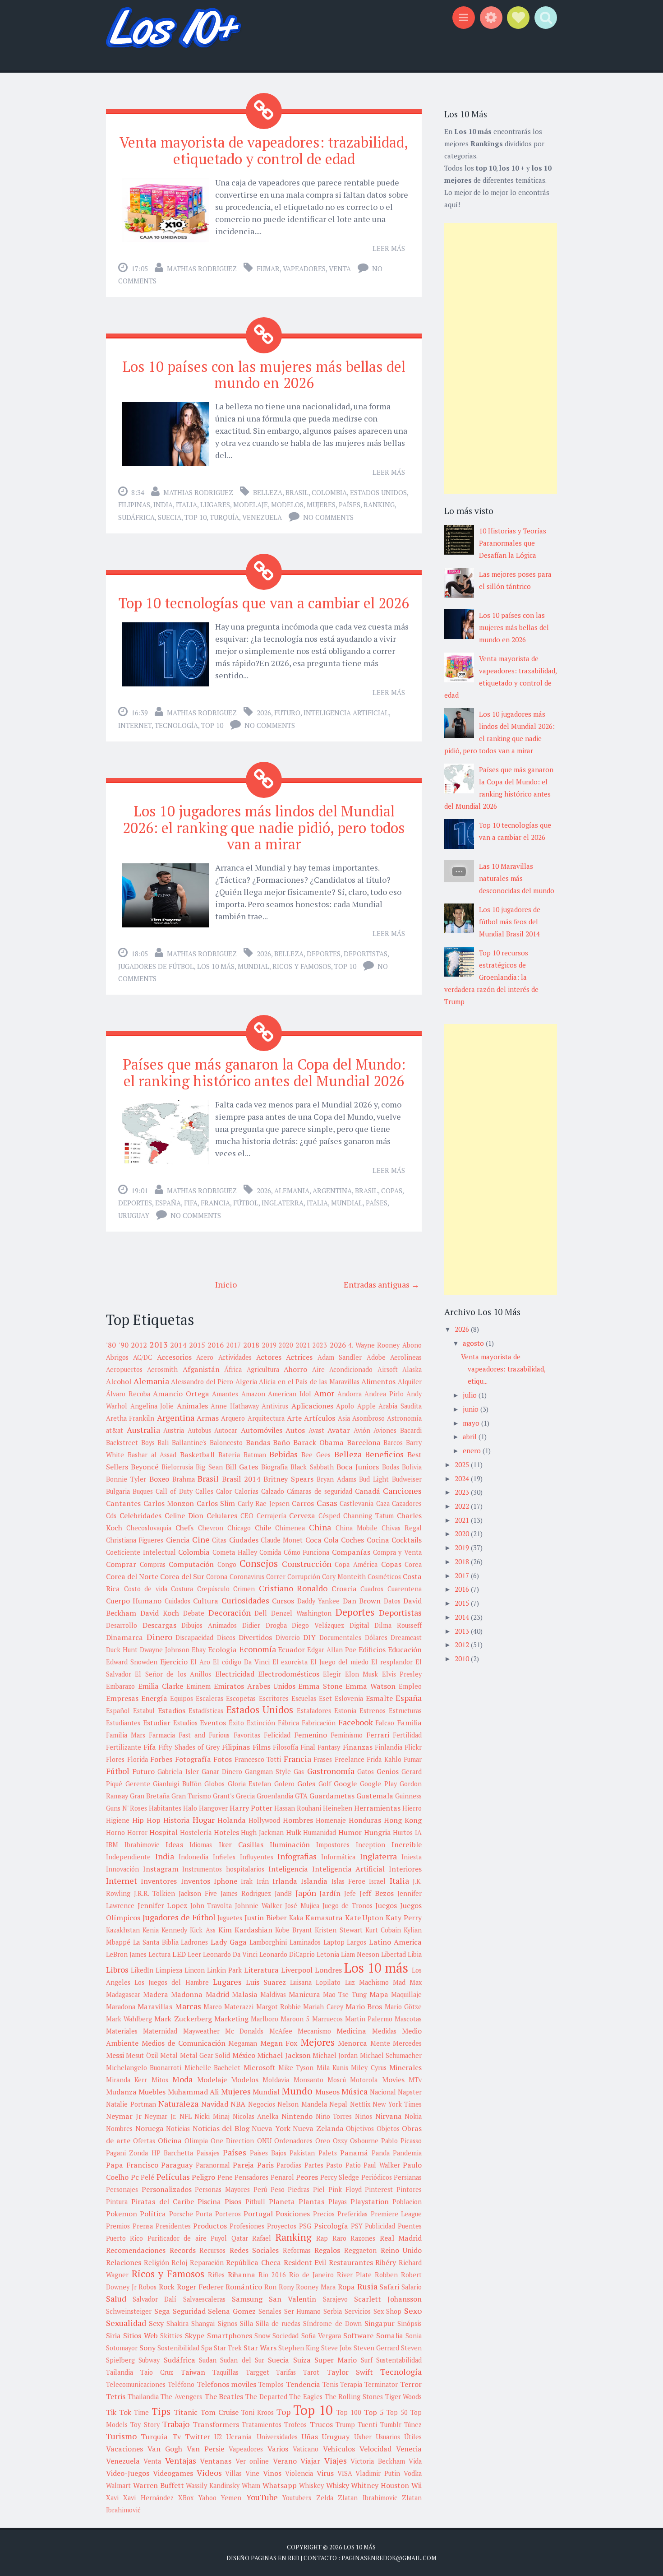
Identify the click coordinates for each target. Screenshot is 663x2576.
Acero (205, 1357)
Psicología (331, 2226)
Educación (405, 1649)
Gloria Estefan (250, 1784)
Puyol (219, 2238)
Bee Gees (316, 1455)
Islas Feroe (348, 1881)
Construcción (307, 1564)
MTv (415, 2080)
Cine (201, 1539)
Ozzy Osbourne (356, 2141)
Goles (306, 1784)
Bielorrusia (177, 1467)
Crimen (244, 1589)
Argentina (332, 1191)
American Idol (290, 1394)
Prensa (143, 2226)
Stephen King (299, 2348)
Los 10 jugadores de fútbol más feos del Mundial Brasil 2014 (510, 922)
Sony (147, 2348)
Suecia (170, 517)
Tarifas (286, 2372)
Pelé (147, 2177)
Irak (247, 1881)
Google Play (378, 1784)
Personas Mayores (222, 2189)
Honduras (365, 1820)
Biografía (274, 1467)
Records (183, 2250)
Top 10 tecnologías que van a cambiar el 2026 (264, 603)
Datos (392, 1601)
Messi (115, 2055)
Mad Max (407, 1982)
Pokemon (122, 2214)
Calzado (273, 1491)
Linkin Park (224, 1970)
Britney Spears (288, 1479)
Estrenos (373, 1711)
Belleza (268, 492)
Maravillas (155, 2006)
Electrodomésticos (289, 1674)
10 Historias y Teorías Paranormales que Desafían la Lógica (513, 543)
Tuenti (367, 2425)
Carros (303, 1503)
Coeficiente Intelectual (141, 1552)
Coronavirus (247, 1577)
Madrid (217, 1994)
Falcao (385, 1723)
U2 (218, 2437)
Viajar (310, 2461)
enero (473, 1450)
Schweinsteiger (129, 2311)
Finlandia (389, 1747)
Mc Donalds (244, 2031)
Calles (204, 1491)
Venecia (409, 2449)
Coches (352, 1540)
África (233, 1369)
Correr (276, 1577)
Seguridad (189, 2311)
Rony (286, 2287)
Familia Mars (126, 1735)
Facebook (356, 1722)
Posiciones (293, 2214)
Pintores (409, 2189)
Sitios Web (140, 2335)
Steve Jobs (336, 2348)
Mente (380, 2043)
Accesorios (174, 1357)
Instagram (161, 1869)
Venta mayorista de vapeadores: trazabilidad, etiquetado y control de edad (264, 151)
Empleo (410, 1686)
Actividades (235, 1357)
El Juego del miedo (339, 1662)
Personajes (122, 2189)
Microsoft (260, 2067)
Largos (357, 1942)
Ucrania (239, 2437)
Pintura (117, 2202)
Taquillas (226, 2372)
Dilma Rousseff (398, 1625)
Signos (228, 2323)
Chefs (184, 1528)
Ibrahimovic (142, 1845)
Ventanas (216, 2461)
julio (471, 1395)
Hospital (163, 1832)
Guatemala (375, 1796)
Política (153, 2214)
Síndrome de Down (332, 2323)
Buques (143, 1491)
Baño (281, 1442)
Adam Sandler (340, 1357)
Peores (307, 2177)
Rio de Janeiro (311, 2275)
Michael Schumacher (391, 2055)
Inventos (196, 1881)
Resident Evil (305, 2262)
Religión (157, 2263)
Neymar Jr (124, 2116)
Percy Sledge (340, 2177)
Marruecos (327, 2019)
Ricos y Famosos (302, 966)
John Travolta (211, 1906)
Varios (278, 2449)
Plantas (311, 2201)
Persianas (408, 2177)
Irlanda (285, 1881)
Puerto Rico (124, 2238)
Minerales (405, 2067)
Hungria (378, 1832)
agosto (474, 1343)
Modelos (287, 505)
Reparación (207, 2263)
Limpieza (169, 1970)
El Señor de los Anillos (173, 1674)
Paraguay (177, 2165)
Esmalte (379, 1698)
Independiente (128, 1857)
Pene (225, 2177)
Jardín (330, 1893)
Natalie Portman (131, 2104)
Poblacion (407, 2202)
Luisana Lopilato (315, 1982)
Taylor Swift (350, 2372)
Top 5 (374, 2412)
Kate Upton (364, 1918)
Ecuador (291, 1649)
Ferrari (378, 1735)
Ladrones (194, 1942)
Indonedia (193, 1857)
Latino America (395, 1942)
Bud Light (374, 1479)
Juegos (386, 1905)
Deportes (324, 954)
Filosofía (285, 1747)
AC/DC (143, 1357)
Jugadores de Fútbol (156, 966)
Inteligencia (288, 1869)
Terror (411, 2384)
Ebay (199, 1650)
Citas (219, 1540)
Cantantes (123, 1503)
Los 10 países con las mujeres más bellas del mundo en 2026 (264, 375)
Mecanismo (314, 2031)
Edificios (372, 1649)
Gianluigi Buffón (177, 1784)
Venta (340, 269)
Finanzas (358, 1747)
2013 (159, 1344)
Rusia (367, 2286)
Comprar (121, 1564)
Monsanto (308, 2080)
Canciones (402, 1491)
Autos (295, 1430)
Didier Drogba (265, 1625)
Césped (329, 1516)
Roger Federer (200, 2287)
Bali (163, 1443)
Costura (182, 1589)
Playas (338, 2202)
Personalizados (167, 2189)
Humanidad (320, 1832)
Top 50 (397, 2412)
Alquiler (410, 1382)
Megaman (243, 2043)
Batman (255, 1455)
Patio (353, 2165)
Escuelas (304, 1698)
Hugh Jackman (262, 1832)
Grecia (245, 1796)
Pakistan (302, 2153)
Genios (388, 1771)
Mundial (253, 966)
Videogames (173, 2473)
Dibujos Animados (209, 1625)
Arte (294, 1418)
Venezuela (262, 517)
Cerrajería (272, 1516)
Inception (371, 1845)
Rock (167, 2287)
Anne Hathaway (235, 1406)
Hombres (298, 1820)
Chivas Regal (402, 1528)
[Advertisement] (501, 358)
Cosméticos (384, 1577)
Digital (359, 1625)
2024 (463, 1478)
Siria (113, 2335)
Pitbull (255, 2202)
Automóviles (262, 1430)
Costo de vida (146, 1589)
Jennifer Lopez (163, 1905)
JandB (283, 1893)
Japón (306, 1893)
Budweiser (407, 1479)
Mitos (160, 2080)
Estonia (345, 1711)
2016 (216, 1345)
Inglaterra (283, 1203)
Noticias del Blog (221, 2128)
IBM (112, 1845)
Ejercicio (174, 1662)
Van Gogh (165, 2449)
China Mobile (357, 1528)
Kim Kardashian (245, 1930)
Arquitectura (266, 1418)
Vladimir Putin (378, 2473)
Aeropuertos (124, 1369)
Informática (338, 1857)
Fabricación (319, 1723)
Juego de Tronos (348, 1906)
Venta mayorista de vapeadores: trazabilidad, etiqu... (503, 1369)
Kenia (151, 1930)
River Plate (354, 2275)
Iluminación (290, 1844)
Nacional (383, 2092)
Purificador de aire (177, 2238)
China (320, 1527)
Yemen (231, 2498)
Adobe (376, 1357)
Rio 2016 (272, 2275)
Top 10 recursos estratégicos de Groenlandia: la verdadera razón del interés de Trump (491, 977)
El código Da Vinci (241, 1662)
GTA (301, 1796)
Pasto (334, 2165)
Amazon (253, 1394)
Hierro (412, 1808)
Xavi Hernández (148, 2498)
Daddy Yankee (318, 1601)
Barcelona (364, 1442)
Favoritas (247, 1735)
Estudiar (157, 1723)
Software (358, 2335)
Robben (386, 2275)
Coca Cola (322, 1540)
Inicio (226, 1284)
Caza (383, 1503)
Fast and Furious (204, 1735)
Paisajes (208, 2153)
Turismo (121, 2436)
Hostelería (196, 1832)
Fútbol (246, 1203)
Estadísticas (206, 1711)
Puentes (410, 2226)
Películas (173, 2177)
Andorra (350, 1394)
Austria (174, 1430)
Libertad (394, 1954)
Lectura (159, 1954)
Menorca (352, 2043)
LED (179, 1954)
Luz (350, 1982)
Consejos (259, 1563)
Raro (339, 2238)
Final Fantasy (320, 1747)
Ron (270, 2287)
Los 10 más (216, 966)
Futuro (287, 713)
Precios (324, 2214)
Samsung (247, 2299)
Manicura (304, 1994)
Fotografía (193, 1759)
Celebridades (140, 1515)
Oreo (323, 2141)
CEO (247, 1516)
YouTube (262, 2497)
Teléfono (181, 2384)
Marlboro (265, 2019)
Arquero (233, 1418)
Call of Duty (174, 1491)
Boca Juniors (358, 1467)
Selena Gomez (232, 2311)
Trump (345, 2425)
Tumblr (391, 2425)
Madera (156, 1994)
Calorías (246, 1491)
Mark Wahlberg (129, 2019)
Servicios (358, 2311)
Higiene (118, 1820)
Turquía (224, 517)
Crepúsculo (213, 1589)
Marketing (231, 2019)
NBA (238, 2104)
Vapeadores (304, 269)
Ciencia (178, 1540)
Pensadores (251, 2177)
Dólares (376, 1638)
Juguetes (230, 1918)
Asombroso (368, 1418)
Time (141, 2412)
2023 (320, 1345)
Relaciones (124, 2262)
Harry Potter (251, 1808)
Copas (392, 1191)
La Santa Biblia (156, 1942)
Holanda (232, 1820)
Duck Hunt (122, 1650)
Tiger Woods (404, 2397)
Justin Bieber (266, 1918)
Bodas (391, 1467)
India (163, 505)
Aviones (385, 1430)
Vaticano (306, 2449)
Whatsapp (280, 2485)
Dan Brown (362, 1601)
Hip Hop (146, 1820)
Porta (204, 2214)
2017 (234, 1345)
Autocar (226, 1430)
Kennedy (174, 1930)
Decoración (230, 1612)
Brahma (184, 1479)
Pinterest (379, 2189)
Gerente (138, 1784)
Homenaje (331, 1820)
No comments (328, 517)
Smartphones (230, 2335)
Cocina (378, 1540)
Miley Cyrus (368, 2068)
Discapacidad (194, 1638)
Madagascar (123, 1995)
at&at (115, 1430)
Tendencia (303, 2384)
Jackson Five (198, 1893)
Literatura (261, 1970)
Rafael (262, 2238)
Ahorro (295, 1369)
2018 (251, 1345)
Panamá (354, 2153)
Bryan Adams (336, 1479)
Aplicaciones (312, 1406)
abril (471, 1436)
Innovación (122, 1869)
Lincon (195, 1970)
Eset (325, 1698)
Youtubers (297, 2498)
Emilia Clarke (161, 1686)
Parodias (289, 2165)
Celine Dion (184, 1515)
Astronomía (404, 1418)
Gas (299, 1772)
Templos (271, 2384)
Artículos (320, 1418)
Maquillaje (406, 1995)
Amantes (225, 1394)
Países (350, 505)
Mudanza (121, 2092)
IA (418, 1832)
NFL (186, 2116)
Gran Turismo (191, 1796)
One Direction (232, 2141)
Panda (381, 2153)
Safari (389, 2287)
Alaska (412, 1369)
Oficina (170, 2140)
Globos (214, 1784)
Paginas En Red (275, 2558)
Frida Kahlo (384, 1759)
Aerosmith (162, 1369)
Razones (363, 2238)
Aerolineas (406, 1357)
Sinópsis (410, 2323)
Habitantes (165, 1808)
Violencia (299, 2473)
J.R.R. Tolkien (154, 1893)
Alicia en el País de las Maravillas (309, 1382)
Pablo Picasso (401, 2141)
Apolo (345, 1406)
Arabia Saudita (400, 1406)
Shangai (203, 2323)
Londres (328, 1970)
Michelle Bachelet (212, 2068)
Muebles (152, 2092)
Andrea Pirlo (384, 1394)
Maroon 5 (295, 2019)
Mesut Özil (142, 2055)
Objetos (388, 2129)
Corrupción (304, 1577)
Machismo (374, 1982)
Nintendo (297, 2116)
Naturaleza (178, 2103)
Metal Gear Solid (205, 2055)
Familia (409, 1723)
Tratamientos (262, 2425)
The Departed (266, 2397)
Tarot (311, 2372)
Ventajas (181, 2460)
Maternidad (160, 2031)
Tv (177, 2437)
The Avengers (181, 2397)
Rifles (216, 2275)
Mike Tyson (296, 2068)
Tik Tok (119, 2412)
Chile (263, 1528)
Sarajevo (335, 2299)
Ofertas (144, 2141)
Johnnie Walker (259, 1906)
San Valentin (292, 2299)
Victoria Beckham (378, 2461)
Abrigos (117, 1357)
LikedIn (142, 1970)
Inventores (159, 1881)
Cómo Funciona (307, 1552)
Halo (190, 1808)
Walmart (118, 2486)
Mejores (318, 2042)
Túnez (413, 2425)
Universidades (277, 2437)
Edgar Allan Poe (332, 1650)
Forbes (161, 1759)
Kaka (296, 1918)
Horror (137, 1832)
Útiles (413, 2437)
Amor (324, 1393)
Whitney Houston (380, 2485)
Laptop (334, 1942)
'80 (111, 1345)
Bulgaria (118, 1491)
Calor (224, 1491)
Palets (328, 2153)
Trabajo (176, 2424)
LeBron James (126, 1954)
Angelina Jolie (152, 1406)
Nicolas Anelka (256, 2116)
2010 (463, 1659)
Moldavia (276, 2080)
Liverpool (297, 1970)
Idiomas (201, 1845)
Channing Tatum (368, 1516)
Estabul (144, 1711)
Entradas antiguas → (382, 1284)
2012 (139, 1345)
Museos (327, 2092)
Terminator (381, 2384)
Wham (251, 2486)
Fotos (223, 1759)
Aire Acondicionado (342, 1369)
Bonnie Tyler (126, 1479)
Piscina (209, 2201)
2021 (303, 1345)
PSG (305, 2226)
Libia (415, 1954)
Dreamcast (406, 1638)
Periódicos (377, 2177)
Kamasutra (324, 1918)
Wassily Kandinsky (213, 2486)
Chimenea (290, 1528)
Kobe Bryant (294, 1930)
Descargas (159, 1625)
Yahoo (207, 2498)
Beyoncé (145, 1467)
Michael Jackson (284, 2055)
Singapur (380, 2323)
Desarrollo (122, 1625)
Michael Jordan (335, 2055)
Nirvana (389, 2116)
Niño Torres (334, 2116)
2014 (178, 1345)
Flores (115, 1759)
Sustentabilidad (399, 2360)
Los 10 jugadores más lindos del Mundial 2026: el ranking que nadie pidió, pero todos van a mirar (264, 828)
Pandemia (407, 2153)
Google (345, 1784)
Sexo (413, 2311)
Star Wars (260, 2348)
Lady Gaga (229, 1942)
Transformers (216, 2424)
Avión (362, 1430)
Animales (192, 1406)
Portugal (258, 2214)
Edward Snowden (132, 1662)
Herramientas (377, 1808)
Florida (138, 1759)
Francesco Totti (258, 1759)
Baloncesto (226, 1443)
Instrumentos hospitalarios (223, 1869)
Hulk (294, 1832)
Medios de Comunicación (184, 2043)
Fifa (191, 1203)
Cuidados (177, 1601)
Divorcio (288, 1638)
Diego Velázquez (318, 1625)
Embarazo (120, 1686)
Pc (135, 2177)
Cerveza (302, 1515)
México (244, 2055)
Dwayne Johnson (165, 1650)
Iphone (226, 1881)
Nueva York (271, 2128)
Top (283, 2412)
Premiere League (396, 2214)
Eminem (198, 1686)
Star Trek (228, 2348)
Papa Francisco (132, 2165)
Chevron (211, 1528)
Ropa (346, 2287)
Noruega (150, 2128)
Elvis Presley (402, 1674)
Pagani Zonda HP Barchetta (150, 2153)
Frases (323, 1759)
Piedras (299, 2189)
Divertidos (255, 1637)
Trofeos (295, 2425)
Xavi (112, 2498)
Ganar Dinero (222, 1772)
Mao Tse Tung (345, 1995)
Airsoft (388, 1369)
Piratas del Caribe (163, 2201)
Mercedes (407, 2043)
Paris (265, 2165)
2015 (197, 1345)
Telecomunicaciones (136, 2384)
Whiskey (311, 2486)
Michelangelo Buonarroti (144, 2068)
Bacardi (411, 1430)
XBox (186, 2498)
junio (472, 1409)
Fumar (268, 269)
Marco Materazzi (228, 2007)
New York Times (397, 2104)
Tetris (116, 2396)
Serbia (333, 2311)
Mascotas (408, 2019)
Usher (363, 2437)
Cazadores (407, 1503)
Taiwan (193, 2372)
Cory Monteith (344, 1577)
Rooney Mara (316, 2287)
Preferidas (352, 2214)
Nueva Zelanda (318, 2128)
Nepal (338, 2104)
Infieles (224, 1857)
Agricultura (263, 1369)
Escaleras (209, 1698)
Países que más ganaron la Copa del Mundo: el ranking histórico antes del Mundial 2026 (264, 1073)
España (168, 1203)
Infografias (297, 1856)
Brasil (297, 492)
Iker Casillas (241, 1844)
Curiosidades (245, 1600)
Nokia (413, 2116)
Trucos (321, 2424)
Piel (319, 2189)
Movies (393, 2080)
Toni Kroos (258, 2412)
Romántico (244, 2287)
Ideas (174, 1844)
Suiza (302, 2360)
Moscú (337, 2080)
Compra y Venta (397, 1552)
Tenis (330, 2384)
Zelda (325, 2498)
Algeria (246, 1382)
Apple (366, 1406)
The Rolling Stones (354, 2397)
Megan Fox (279, 2043)
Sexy (156, 2323)
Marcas (188, 2006)
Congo (227, 1564)
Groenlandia (275, 1796)
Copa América (356, 1564)
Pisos (233, 2201)
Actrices (299, 1357)
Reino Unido (401, 2250)
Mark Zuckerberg (183, 2019)
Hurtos (403, 1832)
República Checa (253, 2262)
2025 (463, 1464)
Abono (412, 1345)
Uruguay (134, 1215)
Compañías (351, 1552)
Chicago (239, 1528)
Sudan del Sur (242, 2360)
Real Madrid (401, 2238)
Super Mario (336, 2360)
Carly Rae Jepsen (264, 1503)
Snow (262, 2336)
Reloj (179, 2263)
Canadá (368, 1491)
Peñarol (282, 2177)
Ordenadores (293, 2141)
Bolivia (412, 1467)
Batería (229, 1455)
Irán (263, 1881)
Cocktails (407, 1540)
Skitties (171, 2336)
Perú (260, 2189)
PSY (357, 2226)
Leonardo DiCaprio (287, 1954)
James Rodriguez (246, 1893)
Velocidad (375, 2449)
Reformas (297, 2250)
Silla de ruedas (278, 2323)
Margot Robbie (279, 2007)
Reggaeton (360, 2250)
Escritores (274, 1698)
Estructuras (405, 1711)
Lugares (215, 505)
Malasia (245, 1994)
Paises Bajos (268, 2153)
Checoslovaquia (149, 1528)
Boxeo (159, 1479)
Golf (325, 1784)
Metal (169, 2055)
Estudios (185, 1723)
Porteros (228, 2214)
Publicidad (380, 2226)
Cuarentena (405, 1589)
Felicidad (277, 1735)
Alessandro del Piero (202, 1382)
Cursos (283, 1601)
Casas (327, 1503)
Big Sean (209, 1467)
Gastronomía (331, 1771)
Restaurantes (351, 2262)
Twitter (198, 2437)
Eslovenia (349, 1698)
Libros (117, 1969)
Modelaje (251, 505)
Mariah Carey (323, 2007)
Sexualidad (126, 2323)
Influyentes (257, 1857)
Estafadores (314, 1711)
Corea (413, 1564)
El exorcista (290, 1662)
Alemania (292, 1191)
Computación (191, 1564)
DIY (309, 1637)
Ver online (252, 2461)
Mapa (379, 1994)
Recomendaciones (136, 2250)
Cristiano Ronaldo (293, 1588)
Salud (116, 2298)
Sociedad (285, 2336)
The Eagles (306, 2397)
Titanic (186, 2412)
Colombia (329, 492)
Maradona (121, 2007)
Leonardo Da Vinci (230, 1954)
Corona (217, 1577)
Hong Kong (403, 1820)
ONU (264, 2141)
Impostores (333, 1845)
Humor (350, 1832)
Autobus (199, 1430)
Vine (252, 2473)
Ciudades (244, 1540)
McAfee (281, 2031)
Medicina (351, 2031)
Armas (208, 1418)
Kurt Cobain (383, 1930)
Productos (210, 2226)
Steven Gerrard (376, 2348)
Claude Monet (282, 1540)
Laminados (305, 1942)
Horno (115, 1832)
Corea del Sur (182, 1576)
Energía (154, 1698)
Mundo (297, 2091)
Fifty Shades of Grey (189, 1747)
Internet (135, 725)
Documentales (340, 1638)
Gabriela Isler (178, 1772)
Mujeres (321, 505)
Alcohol (119, 1381)
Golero (284, 1784)
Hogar (204, 1820)
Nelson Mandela (302, 2104)
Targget (258, 2372)
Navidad (215, 2104)
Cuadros (372, 1589)
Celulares (222, 1515)
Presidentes (173, 2226)
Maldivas (273, 1995)
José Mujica (302, 1906)
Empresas (122, 1698)
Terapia (351, 2384)
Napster (410, 2092)
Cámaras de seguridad (319, 1491)
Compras (153, 1564)
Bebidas (283, 1454)
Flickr (413, 1747)
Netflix (360, 2104)
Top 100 (349, 2412)
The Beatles (224, 2396)
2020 (286, 1345)
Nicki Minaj (212, 2116)
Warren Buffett (159, 2485)
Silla (246, 2323)
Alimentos (378, 1381)
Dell (261, 1613)
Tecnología (176, 725)
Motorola (364, 2080)
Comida (270, 1552)
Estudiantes (123, 1723)
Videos (209, 2473)
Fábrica (288, 1723)
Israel (377, 1881)
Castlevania (357, 1503)
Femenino (311, 1735)
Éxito (236, 1723)
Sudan (208, 2360)
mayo (472, 1423)
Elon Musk (361, 1674)
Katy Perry (404, 1918)
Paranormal (213, 2165)
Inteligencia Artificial (346, 713)
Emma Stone (320, 1686)
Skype (195, 2335)
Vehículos (339, 2449)
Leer (194, 1954)
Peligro (203, 2177)
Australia (143, 1430)
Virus (325, 2473)
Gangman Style (268, 1772)
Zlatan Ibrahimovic (367, 2498)
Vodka (413, 2473)
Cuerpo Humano (134, 1601)
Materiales (122, 2031)
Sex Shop (388, 2311)
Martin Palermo (369, 2019)
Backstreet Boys (130, 1443)
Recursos (212, 2250)
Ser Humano (303, 2311)
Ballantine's (189, 1443)
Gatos (366, 1772)
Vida (415, 2461)
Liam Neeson (360, 1954)
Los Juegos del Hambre (171, 1982)
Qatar (240, 2238)
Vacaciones (124, 2449)
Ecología (222, 1649)
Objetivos (360, 2129)
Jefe (350, 1893)
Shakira (177, 2323)
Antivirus (275, 1406)
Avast (316, 1430)
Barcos (393, 1443)
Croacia (344, 1589)
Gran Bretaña (150, 1796)
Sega (162, 2311)
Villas (233, 2473)
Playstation (370, 2201)
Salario (412, 2287)
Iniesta (412, 1857)
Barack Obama (318, 1442)
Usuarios (388, 2437)
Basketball (197, 1455)
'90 (124, 1345)
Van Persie (205, 2449)
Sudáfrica (136, 517)
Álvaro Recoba (128, 1394)
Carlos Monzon (169, 1503)
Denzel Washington (301, 1613)
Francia (215, 1203)
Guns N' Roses (127, 1808)
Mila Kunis (332, 2068)
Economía (258, 1649)
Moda (182, 2079)
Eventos (213, 1723)
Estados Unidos (378, 492)
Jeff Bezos (377, 1893)
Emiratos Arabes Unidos (255, 1686)
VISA (345, 2473)
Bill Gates (242, 1467)
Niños (364, 2116)
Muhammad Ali (193, 2092)
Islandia (314, 1881)
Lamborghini (268, 1942)
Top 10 (196, 517)
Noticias (178, 2129)
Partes (314, 2165)
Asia (344, 1418)
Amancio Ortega (181, 1394)
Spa (207, 2348)
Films (262, 1747)
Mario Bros (364, 2006)
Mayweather (201, 2031)
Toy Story (145, 2425)
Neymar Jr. (160, 2116)
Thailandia (143, 2397)
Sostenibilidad (178, 2348)
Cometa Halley (235, 1552)
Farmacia (162, 1735)
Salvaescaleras (204, 2299)
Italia (186, 505)
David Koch (160, 1613)
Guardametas (332, 1796)
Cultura (206, 1601)
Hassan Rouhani (298, 1808)
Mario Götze (403, 2007)
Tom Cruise (219, 2412)
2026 (264, 713)
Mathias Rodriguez (202, 269)
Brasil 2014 (241, 1479)
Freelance (350, 1759)
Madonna (187, 1994)
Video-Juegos (128, 2473)
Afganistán (201, 1369)
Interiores (405, 1869)
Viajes (336, 2460)
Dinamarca (124, 1637)
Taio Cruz (157, 2372)
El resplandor (392, 1662)
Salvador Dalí (154, 2299)
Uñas (310, 2437)
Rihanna (242, 2275)
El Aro (200, 1662)
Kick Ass (203, 1930)
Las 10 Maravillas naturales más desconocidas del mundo (517, 878)
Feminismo (347, 1735)
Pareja (243, 2165)
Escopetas (241, 1698)
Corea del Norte (132, 1576)
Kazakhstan (123, 1930)
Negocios (262, 2104)
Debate (194, 1613)
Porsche (181, 2214)
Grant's (223, 1796)
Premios (118, 2226)
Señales (270, 2311)
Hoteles (226, 1832)
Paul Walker (382, 2165)
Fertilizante (124, 1747)
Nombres (119, 2129)
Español (118, 1711)
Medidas (384, 2031)
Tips (161, 2411)
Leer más (389, 248)
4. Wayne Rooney (374, 1345)
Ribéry (386, 2262)
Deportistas (366, 954)
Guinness (408, 1796)
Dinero (159, 1637)
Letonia (328, 1954)
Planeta (282, 2201)
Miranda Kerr (127, 2080)
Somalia (390, 2335)
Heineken (338, 1808)
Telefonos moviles (227, 2384)
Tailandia (120, 2372)
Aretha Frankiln (130, 1418)
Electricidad (235, 1674)
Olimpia (196, 2141)
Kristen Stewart (338, 1930)
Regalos (327, 2250)
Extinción (261, 1723)
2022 (463, 1506)
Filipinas (134, 505)
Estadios (172, 1710)
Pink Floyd (345, 2189)
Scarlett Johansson (388, 2299)
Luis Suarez (266, 1982)
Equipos (182, 1698)
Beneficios (384, 1454)
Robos (147, 2287)
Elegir (332, 1674)
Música (355, 2091)
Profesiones (247, 2226)
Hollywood (264, 1820)
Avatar (339, 1430)
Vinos (272, 2473)
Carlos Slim (216, 1503)
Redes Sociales (254, 2250)
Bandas (258, 1442)
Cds (111, 1516)
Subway (149, 2360)
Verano (285, 2461)
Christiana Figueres (135, 1540)
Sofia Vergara (321, 2336)
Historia (177, 1820)
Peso (278, 2189)
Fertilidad (407, 1735)
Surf (367, 2360)
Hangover (213, 1808)
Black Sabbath (312, 1467)
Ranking (379, 505)
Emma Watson (371, 1686)
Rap (322, 2238)
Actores (269, 1357)
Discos (226, 1638)
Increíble (407, 1844)
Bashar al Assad (152, 1455)
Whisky (338, 2485)
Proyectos (282, 2226)
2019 (269, 1345)
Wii (417, 2485)
